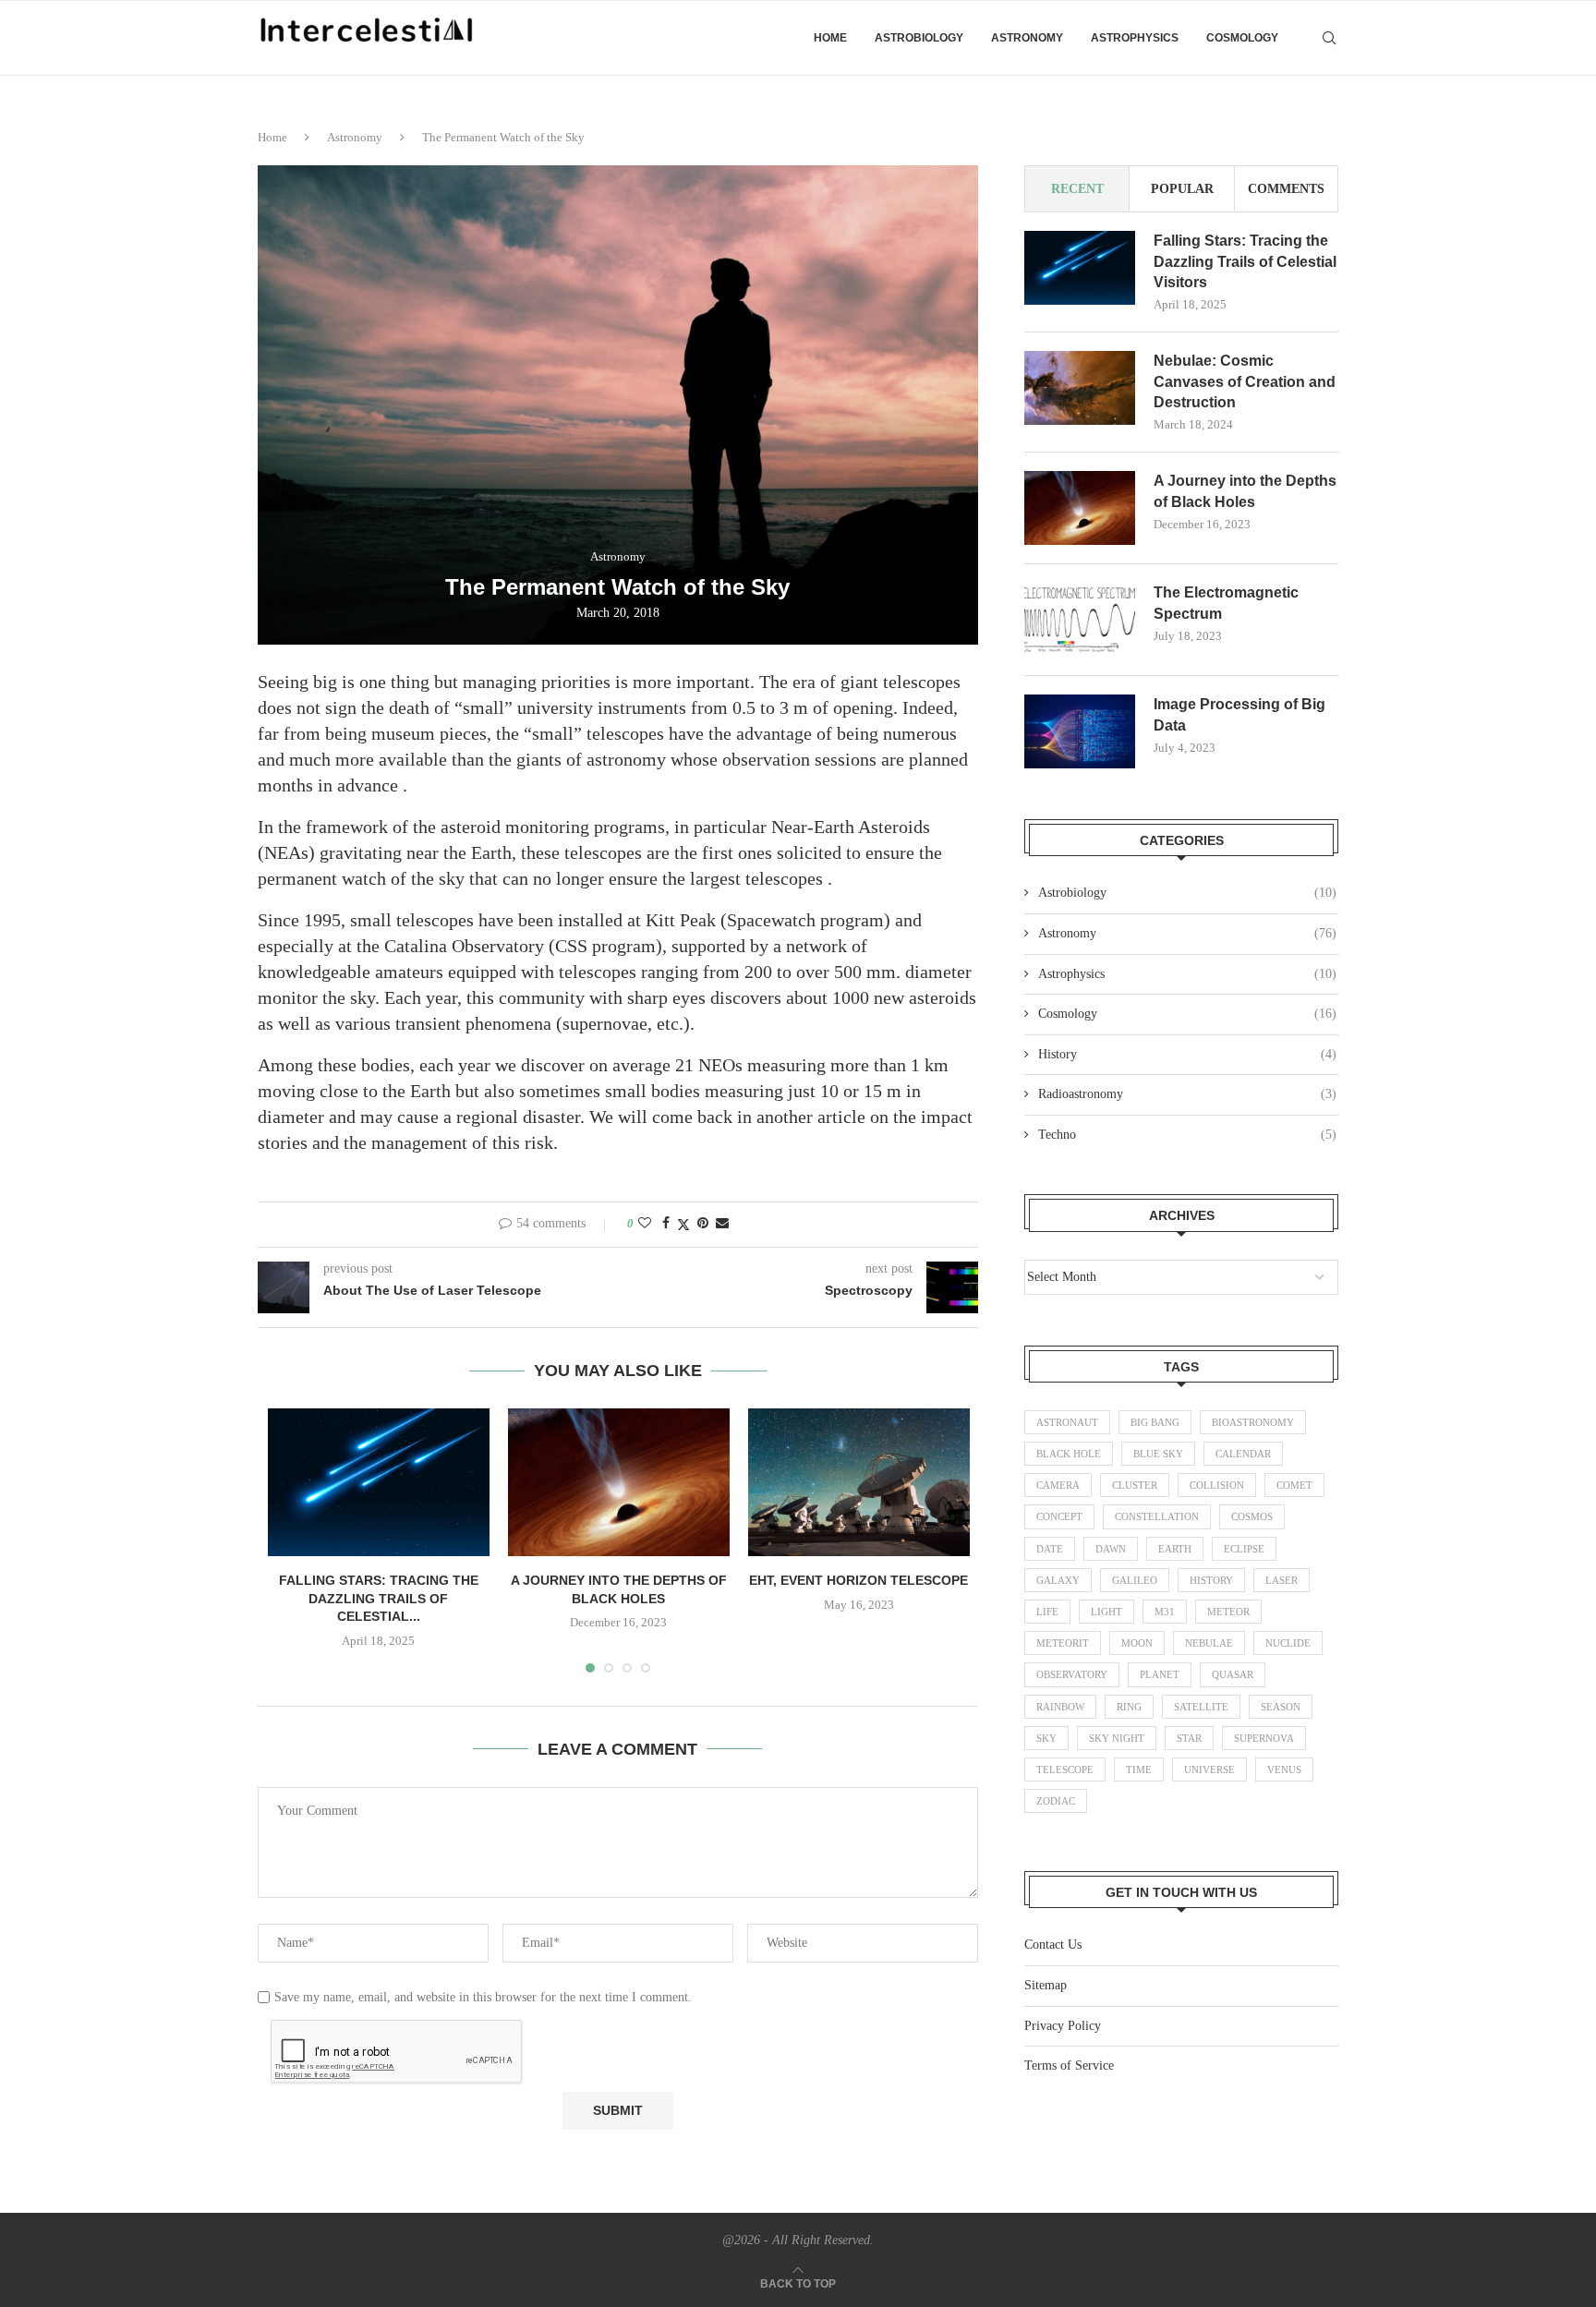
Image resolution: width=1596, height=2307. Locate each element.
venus (1284, 1770)
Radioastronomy (1187, 1094)
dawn (1111, 1549)
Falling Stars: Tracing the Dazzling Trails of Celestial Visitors (1245, 261)
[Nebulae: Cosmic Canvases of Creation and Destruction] (1080, 388)
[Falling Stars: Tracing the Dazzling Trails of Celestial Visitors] (379, 1482)
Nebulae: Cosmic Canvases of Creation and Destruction (1245, 381)
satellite (1201, 1707)
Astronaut (1067, 1422)
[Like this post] (645, 1224)
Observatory (1072, 1674)
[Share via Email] (722, 1224)
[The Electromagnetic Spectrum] (1080, 620)
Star (1189, 1738)
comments (1286, 189)
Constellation (1157, 1516)
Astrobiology (919, 38)
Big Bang (1155, 1422)
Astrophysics (1135, 38)
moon (1137, 1643)
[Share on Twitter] (683, 1225)
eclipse (1244, 1549)
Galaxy (1058, 1580)
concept (1059, 1516)
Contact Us (1053, 1945)
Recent (1077, 189)
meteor (1228, 1612)
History (1187, 1054)
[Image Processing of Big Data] (1080, 731)
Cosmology (1242, 38)
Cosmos (1252, 1516)
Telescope (1065, 1770)
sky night (1117, 1738)
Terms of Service (1069, 2065)
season (1281, 1707)
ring (1129, 1707)
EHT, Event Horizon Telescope (858, 1580)
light (1106, 1612)
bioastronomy (1253, 1422)
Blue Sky (1158, 1454)
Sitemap (1046, 1985)
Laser (1282, 1580)
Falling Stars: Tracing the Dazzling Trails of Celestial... (379, 1598)
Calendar (1243, 1454)
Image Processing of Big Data (1239, 714)
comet (1294, 1485)
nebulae (1209, 1643)
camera (1058, 1485)
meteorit (1063, 1643)
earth (1175, 1549)
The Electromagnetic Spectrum (1226, 603)
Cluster (1135, 1485)
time (1139, 1770)
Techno (1187, 1135)
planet (1160, 1674)
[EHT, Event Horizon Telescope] (859, 1482)
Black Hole (1069, 1454)
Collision (1217, 1485)
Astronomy (1027, 38)
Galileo (1135, 1580)
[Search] (1329, 38)
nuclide (1288, 1643)
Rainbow (1060, 1707)
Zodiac (1056, 1801)
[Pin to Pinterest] (703, 1224)
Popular (1182, 189)
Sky (1046, 1738)
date (1050, 1549)
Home (830, 38)
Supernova (1264, 1738)
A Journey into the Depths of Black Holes (1245, 491)
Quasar (1233, 1674)
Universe (1209, 1770)
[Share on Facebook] (666, 1224)
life (1047, 1612)
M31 (1165, 1612)
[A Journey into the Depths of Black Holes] (619, 1482)
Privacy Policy (1063, 2026)
